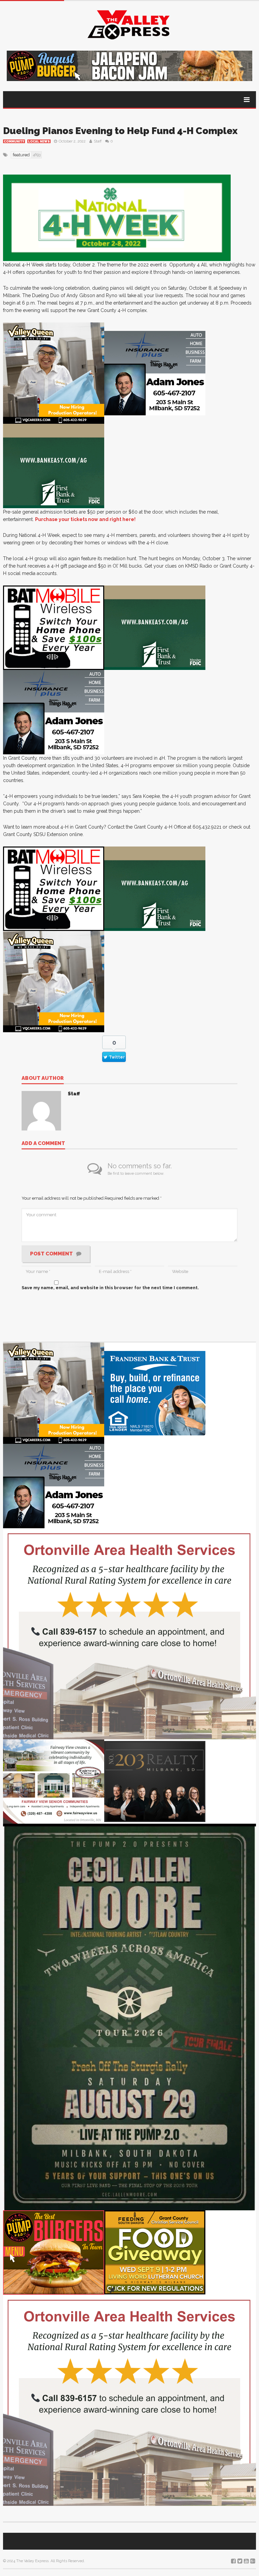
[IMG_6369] (129, 2017)
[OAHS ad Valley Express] (129, 1633)
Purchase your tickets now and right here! (85, 519)
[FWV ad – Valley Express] (54, 1781)
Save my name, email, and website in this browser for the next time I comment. (110, 1288)
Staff (98, 141)
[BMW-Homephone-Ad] (54, 627)
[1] (54, 373)
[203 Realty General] (155, 1781)
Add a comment (43, 1144)
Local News (39, 141)
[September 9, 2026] (155, 2252)
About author (43, 1078)
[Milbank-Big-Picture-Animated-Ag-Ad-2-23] (54, 465)
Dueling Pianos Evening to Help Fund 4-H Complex (120, 131)
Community (14, 141)
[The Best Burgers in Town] (54, 2252)
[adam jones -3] (155, 373)
